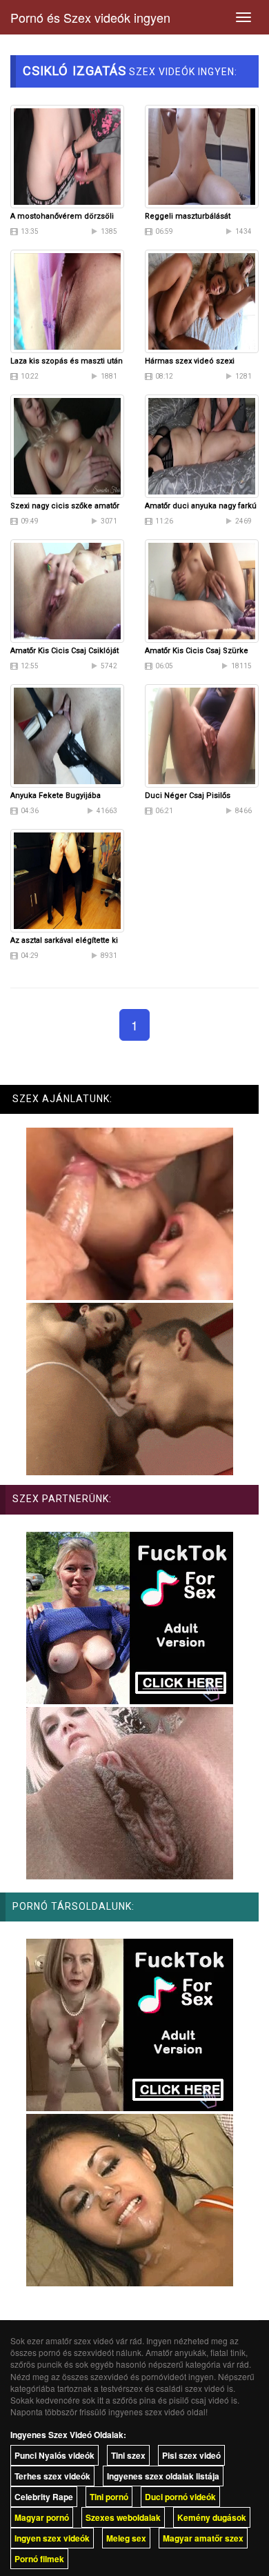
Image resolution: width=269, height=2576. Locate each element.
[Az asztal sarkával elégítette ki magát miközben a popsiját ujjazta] (67, 879)
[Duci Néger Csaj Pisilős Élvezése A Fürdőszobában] (202, 735)
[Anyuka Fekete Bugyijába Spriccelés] (67, 735)
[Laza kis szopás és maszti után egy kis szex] (67, 300)
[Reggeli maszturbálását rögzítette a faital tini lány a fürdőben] (202, 155)
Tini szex (128, 2455)
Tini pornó (109, 2497)
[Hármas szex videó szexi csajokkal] (202, 300)
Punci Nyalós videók (54, 2455)
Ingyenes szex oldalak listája (163, 2476)
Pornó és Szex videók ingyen (90, 17)
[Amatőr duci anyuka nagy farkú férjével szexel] (202, 445)
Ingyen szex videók (52, 2538)
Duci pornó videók (180, 2497)
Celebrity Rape (44, 2497)
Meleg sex (126, 2538)
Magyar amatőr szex (203, 2538)
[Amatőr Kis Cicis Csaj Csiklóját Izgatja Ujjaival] (67, 590)
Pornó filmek (39, 2559)
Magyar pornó (42, 2517)
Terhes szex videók (52, 2476)
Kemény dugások (212, 2517)
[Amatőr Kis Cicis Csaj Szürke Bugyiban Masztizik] (202, 590)
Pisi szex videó (191, 2455)
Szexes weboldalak (123, 2517)
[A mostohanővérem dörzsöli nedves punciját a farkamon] (67, 155)
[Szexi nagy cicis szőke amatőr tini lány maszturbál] (67, 445)
